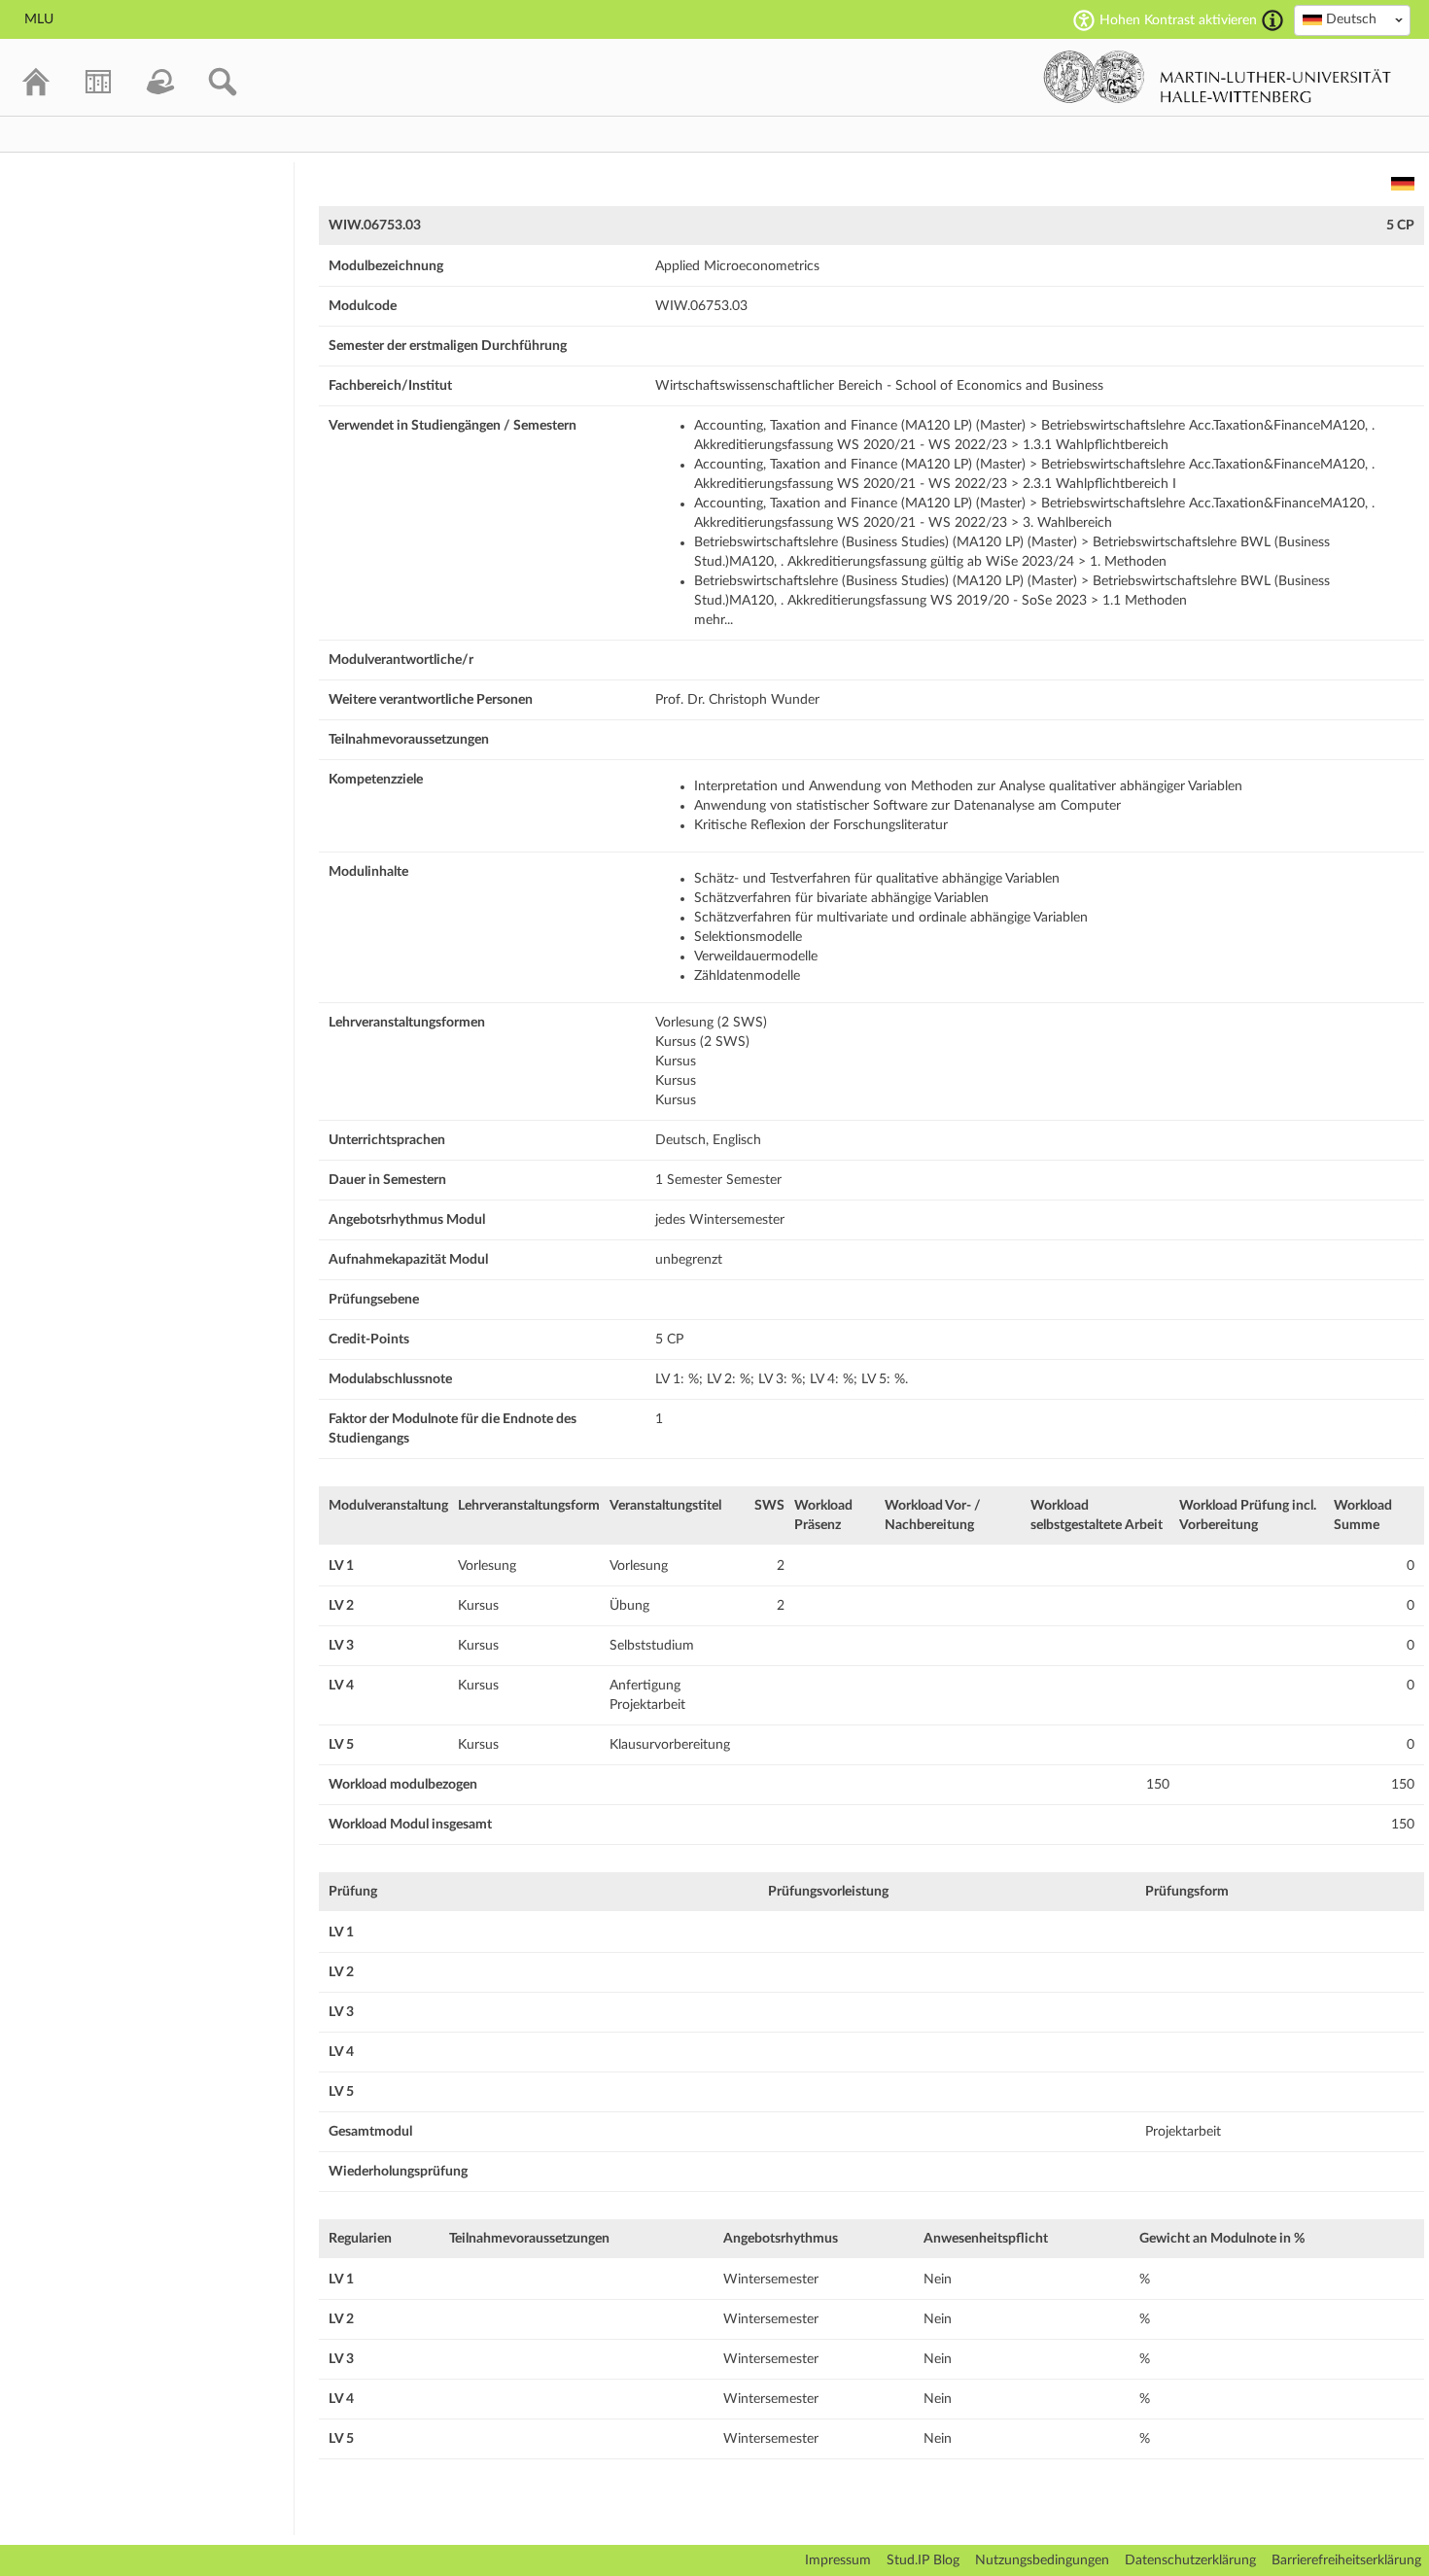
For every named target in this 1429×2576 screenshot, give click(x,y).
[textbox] (1352, 19)
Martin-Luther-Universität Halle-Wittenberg (1218, 77)
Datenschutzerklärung (1190, 2560)
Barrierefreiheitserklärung (1346, 2560)
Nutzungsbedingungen (1042, 2560)
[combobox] (1352, 20)
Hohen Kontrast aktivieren (1178, 20)
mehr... (714, 620)
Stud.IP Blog (923, 2560)
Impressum (838, 2560)
